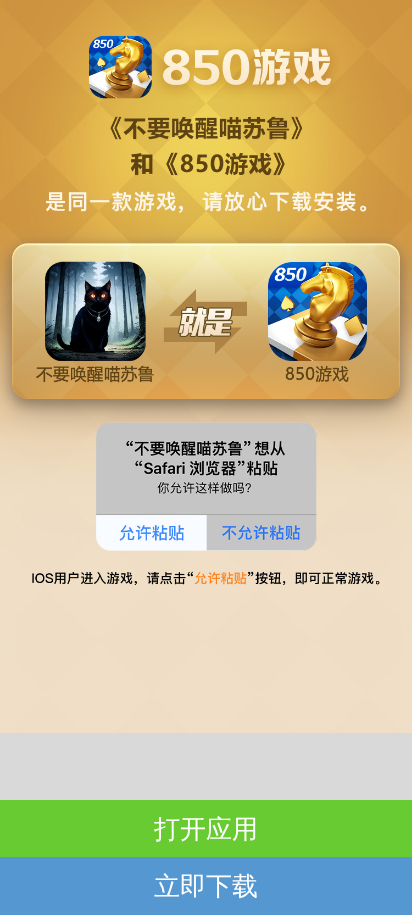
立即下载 (206, 885)
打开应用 (206, 828)
